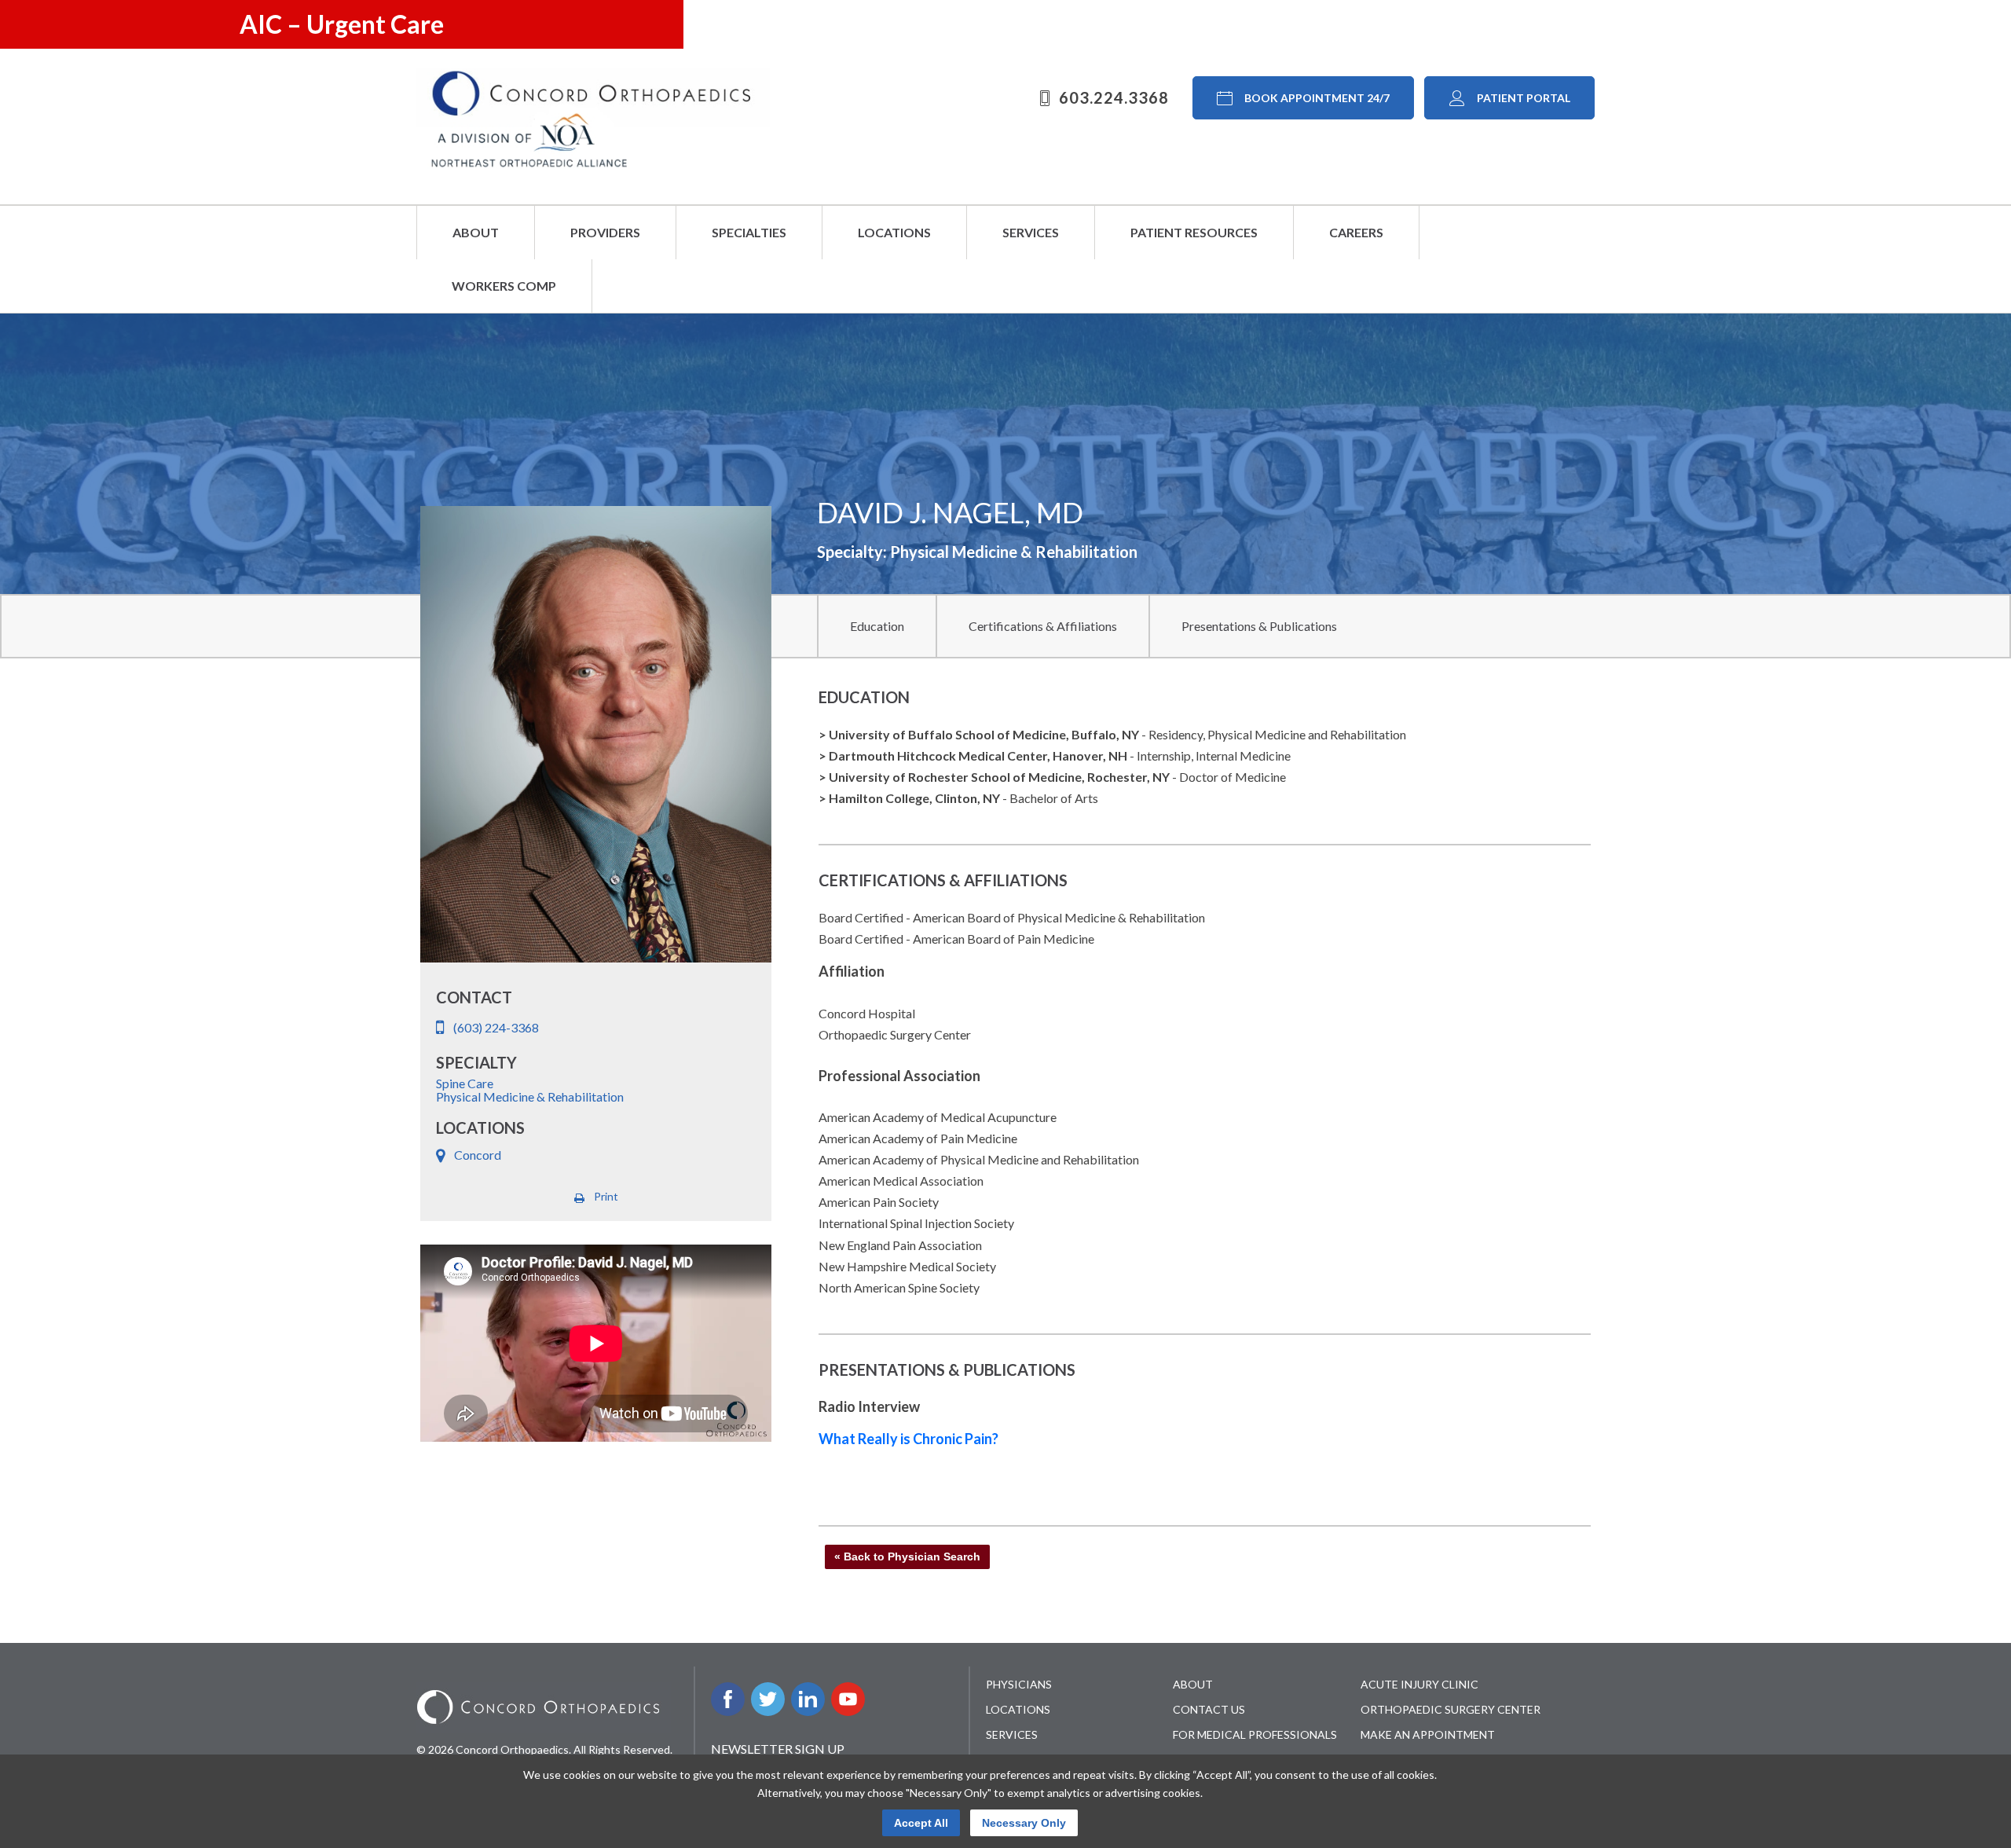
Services (1031, 232)
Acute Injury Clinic (1419, 1684)
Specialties (749, 232)
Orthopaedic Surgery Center (1451, 1709)
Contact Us (1209, 1709)
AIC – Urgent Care (342, 24)
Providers (605, 232)
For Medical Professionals (1255, 1734)
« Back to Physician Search (907, 1556)
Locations (894, 232)
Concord (478, 1155)
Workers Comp (504, 286)
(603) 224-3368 (496, 1027)
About (476, 232)
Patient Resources (1194, 232)
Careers (1356, 232)
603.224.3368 (1114, 97)
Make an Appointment (1428, 1734)
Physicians (1019, 1684)
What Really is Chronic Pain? (908, 1439)
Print (606, 1196)
